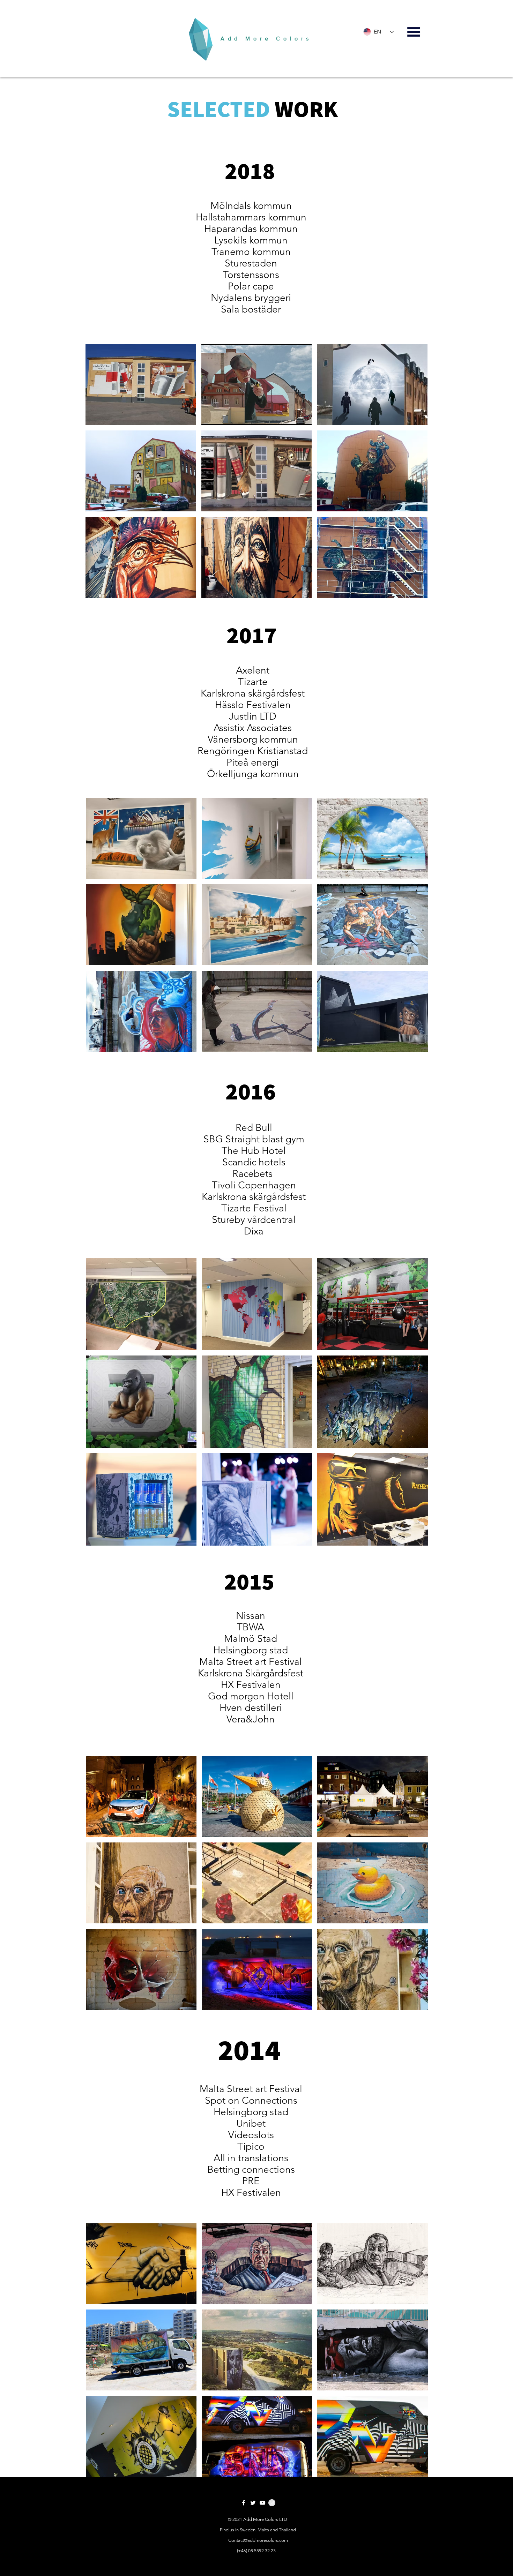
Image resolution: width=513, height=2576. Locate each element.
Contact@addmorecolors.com (258, 2540)
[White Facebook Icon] (244, 2503)
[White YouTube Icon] (262, 2503)
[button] (141, 385)
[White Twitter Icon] (253, 2503)
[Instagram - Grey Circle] (272, 2503)
